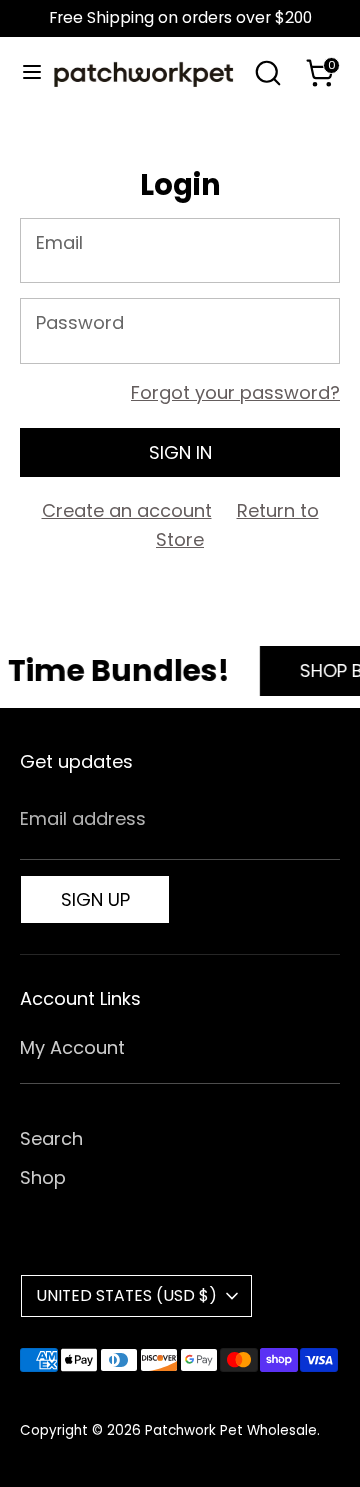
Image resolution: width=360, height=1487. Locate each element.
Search (51, 1138)
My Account (72, 1047)
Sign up (95, 899)
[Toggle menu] (24, 72)
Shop (43, 1177)
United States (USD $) (126, 1295)
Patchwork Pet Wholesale (231, 1430)
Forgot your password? (235, 392)
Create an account (127, 510)
